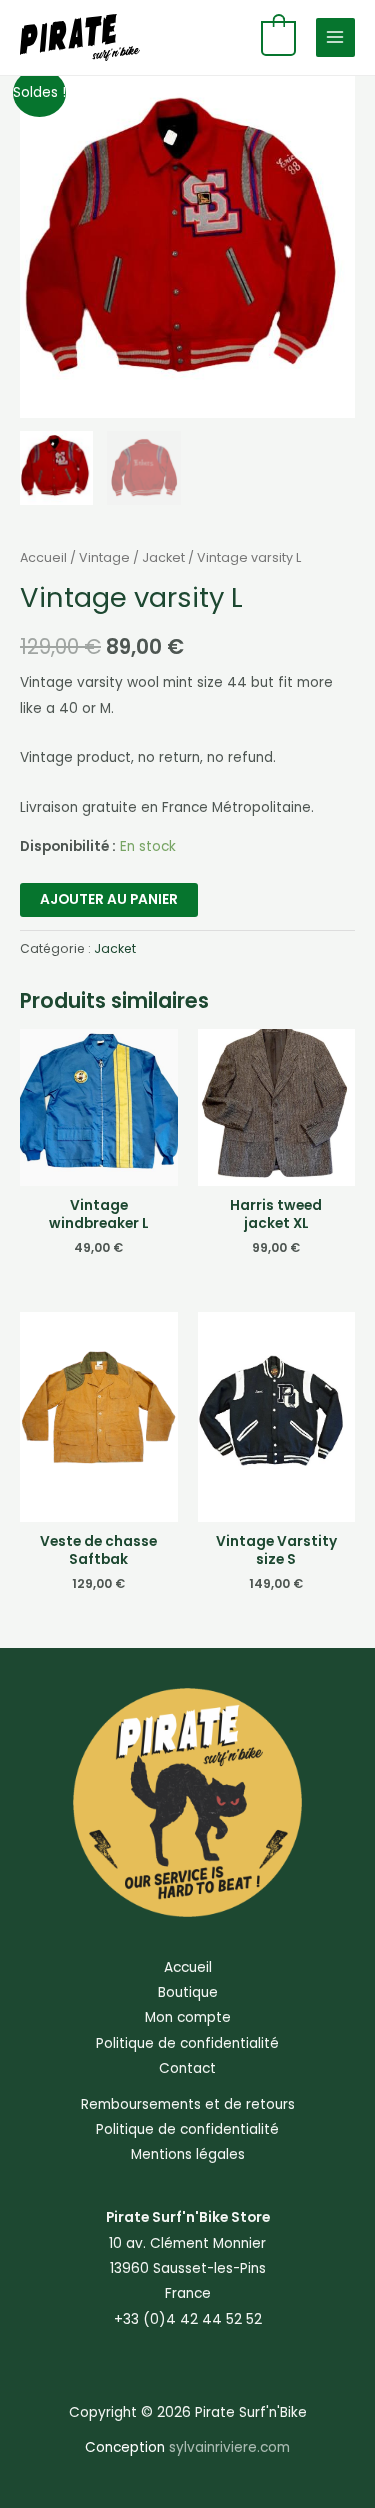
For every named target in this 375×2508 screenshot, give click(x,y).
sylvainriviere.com (229, 2447)
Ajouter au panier (109, 899)
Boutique (188, 1992)
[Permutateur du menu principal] (335, 37)
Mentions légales (188, 2154)
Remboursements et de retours (188, 2104)
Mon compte (188, 2017)
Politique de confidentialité (187, 2043)
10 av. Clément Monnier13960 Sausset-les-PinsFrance (187, 2269)
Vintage (104, 557)
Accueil (43, 557)
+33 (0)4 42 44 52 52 (188, 2319)
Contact (187, 2068)
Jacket (163, 557)
